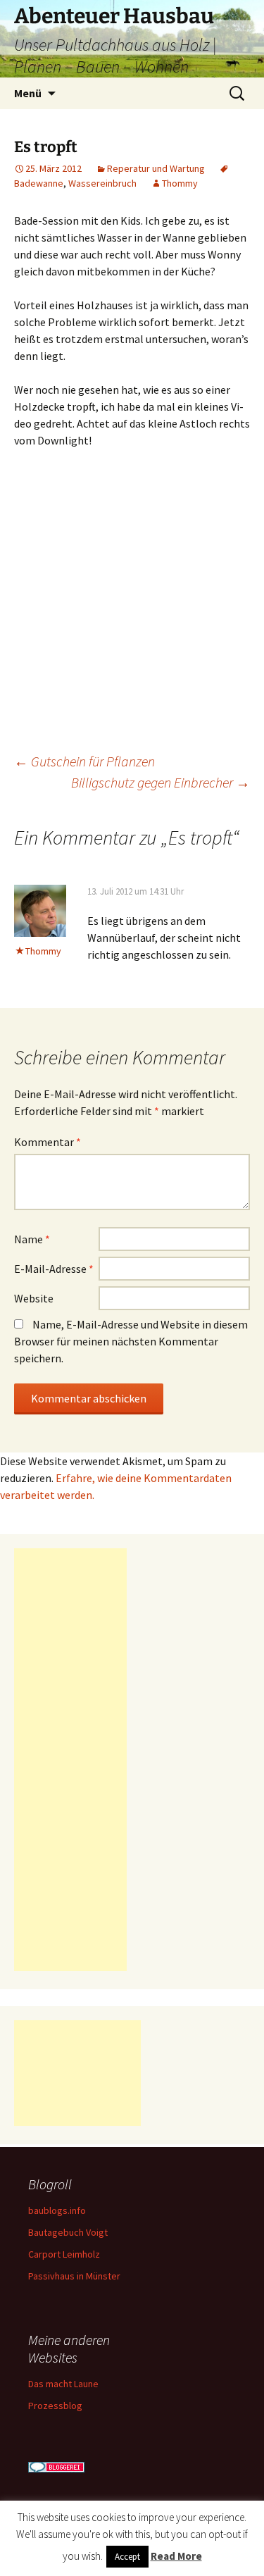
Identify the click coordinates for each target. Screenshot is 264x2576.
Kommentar (48, 1142)
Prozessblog (55, 2406)
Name (32, 1239)
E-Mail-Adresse (54, 1269)
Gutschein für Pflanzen (84, 761)
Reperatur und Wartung (156, 168)
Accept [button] (127, 2557)
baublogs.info (57, 2210)
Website (34, 1298)
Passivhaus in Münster (74, 2276)
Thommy (180, 183)
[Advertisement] (70, 1760)
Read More (176, 2556)
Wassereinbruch (102, 183)
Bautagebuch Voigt (68, 2232)
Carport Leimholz (64, 2254)
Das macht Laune (63, 2384)
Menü (28, 93)
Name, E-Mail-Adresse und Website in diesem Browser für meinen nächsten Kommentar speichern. (131, 1341)
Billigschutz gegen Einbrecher (161, 782)
